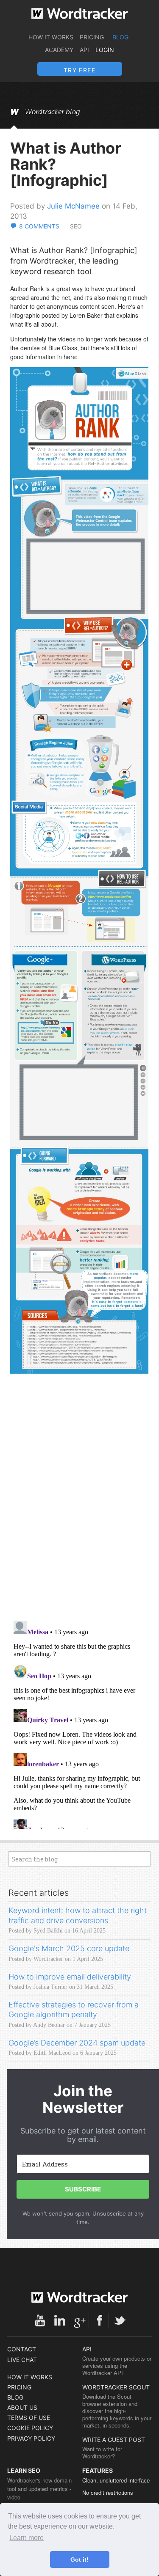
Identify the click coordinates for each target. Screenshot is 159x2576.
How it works (51, 37)
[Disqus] (79, 1505)
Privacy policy (31, 2438)
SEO (76, 226)
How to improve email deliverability (70, 1977)
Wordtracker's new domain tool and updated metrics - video (39, 2489)
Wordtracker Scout (116, 2387)
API (84, 50)
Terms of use (29, 2418)
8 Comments (39, 226)
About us (22, 2407)
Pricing (92, 37)
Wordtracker (79, 14)
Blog (120, 37)
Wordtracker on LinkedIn (60, 2320)
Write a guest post (114, 2440)
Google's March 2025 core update (69, 1948)
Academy (59, 50)
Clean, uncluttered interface (116, 2480)
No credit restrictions (108, 2492)
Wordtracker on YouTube (40, 2320)
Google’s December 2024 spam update (77, 2043)
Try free (79, 70)
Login (105, 50)
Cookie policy (30, 2428)
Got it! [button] (79, 2560)
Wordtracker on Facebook (100, 2320)
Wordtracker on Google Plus (80, 2320)
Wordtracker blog (53, 112)
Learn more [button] (26, 2538)
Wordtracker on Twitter (120, 2320)
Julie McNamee (73, 206)
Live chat (22, 2360)
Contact (22, 2349)
